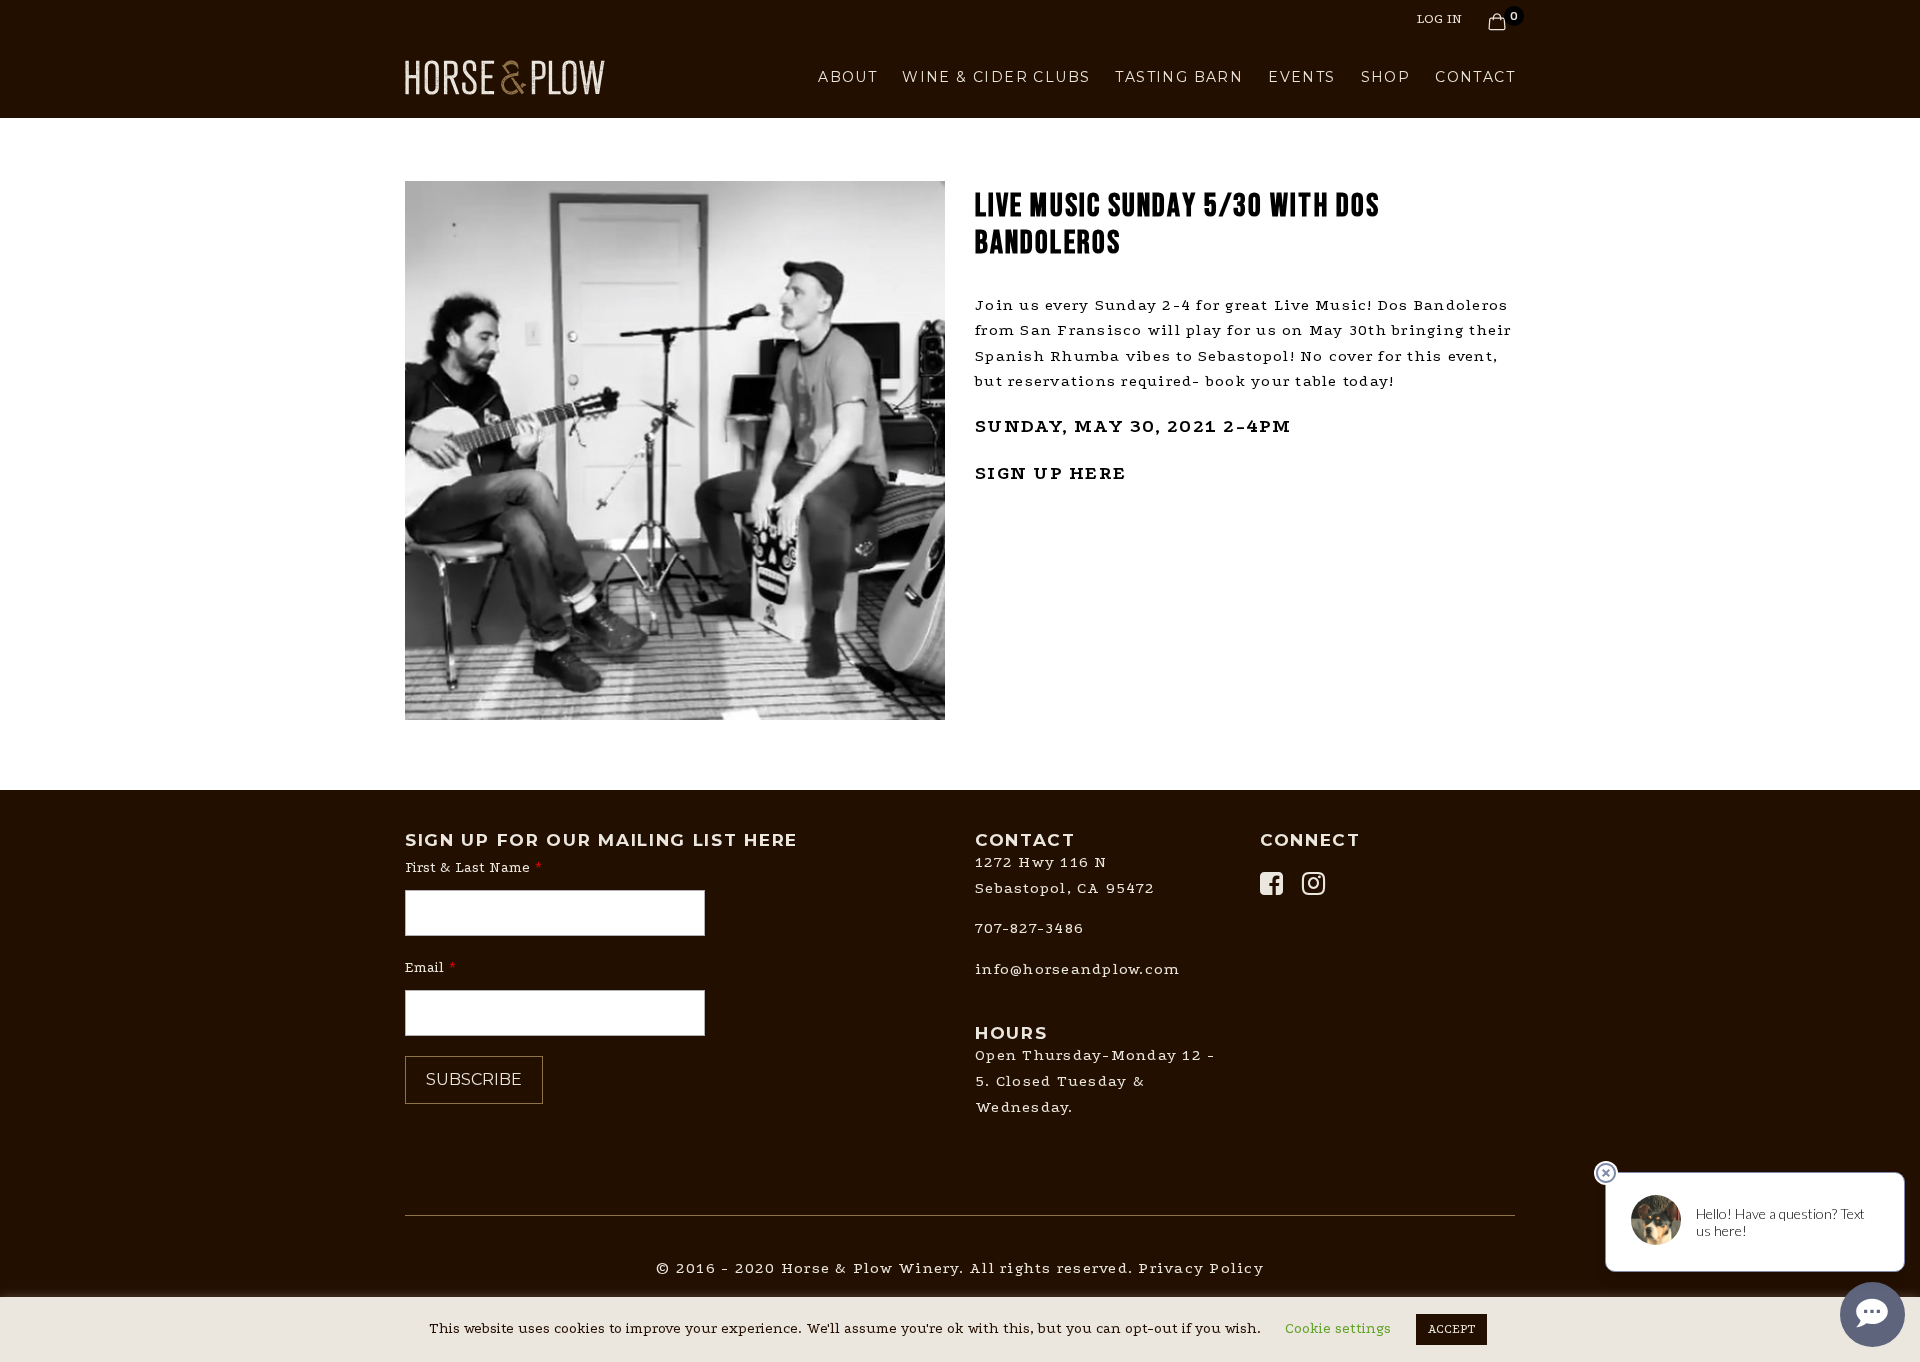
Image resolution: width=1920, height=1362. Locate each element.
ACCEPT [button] (1451, 1329)
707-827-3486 (1029, 928)
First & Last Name (467, 867)
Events (1301, 77)
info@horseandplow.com (1077, 969)
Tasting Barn (1179, 77)
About (847, 77)
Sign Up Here (1050, 473)
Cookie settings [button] (1338, 1328)
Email (424, 967)
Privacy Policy (1201, 1268)
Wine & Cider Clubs (996, 77)
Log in (1439, 18)
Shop (1386, 77)
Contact (1475, 77)
